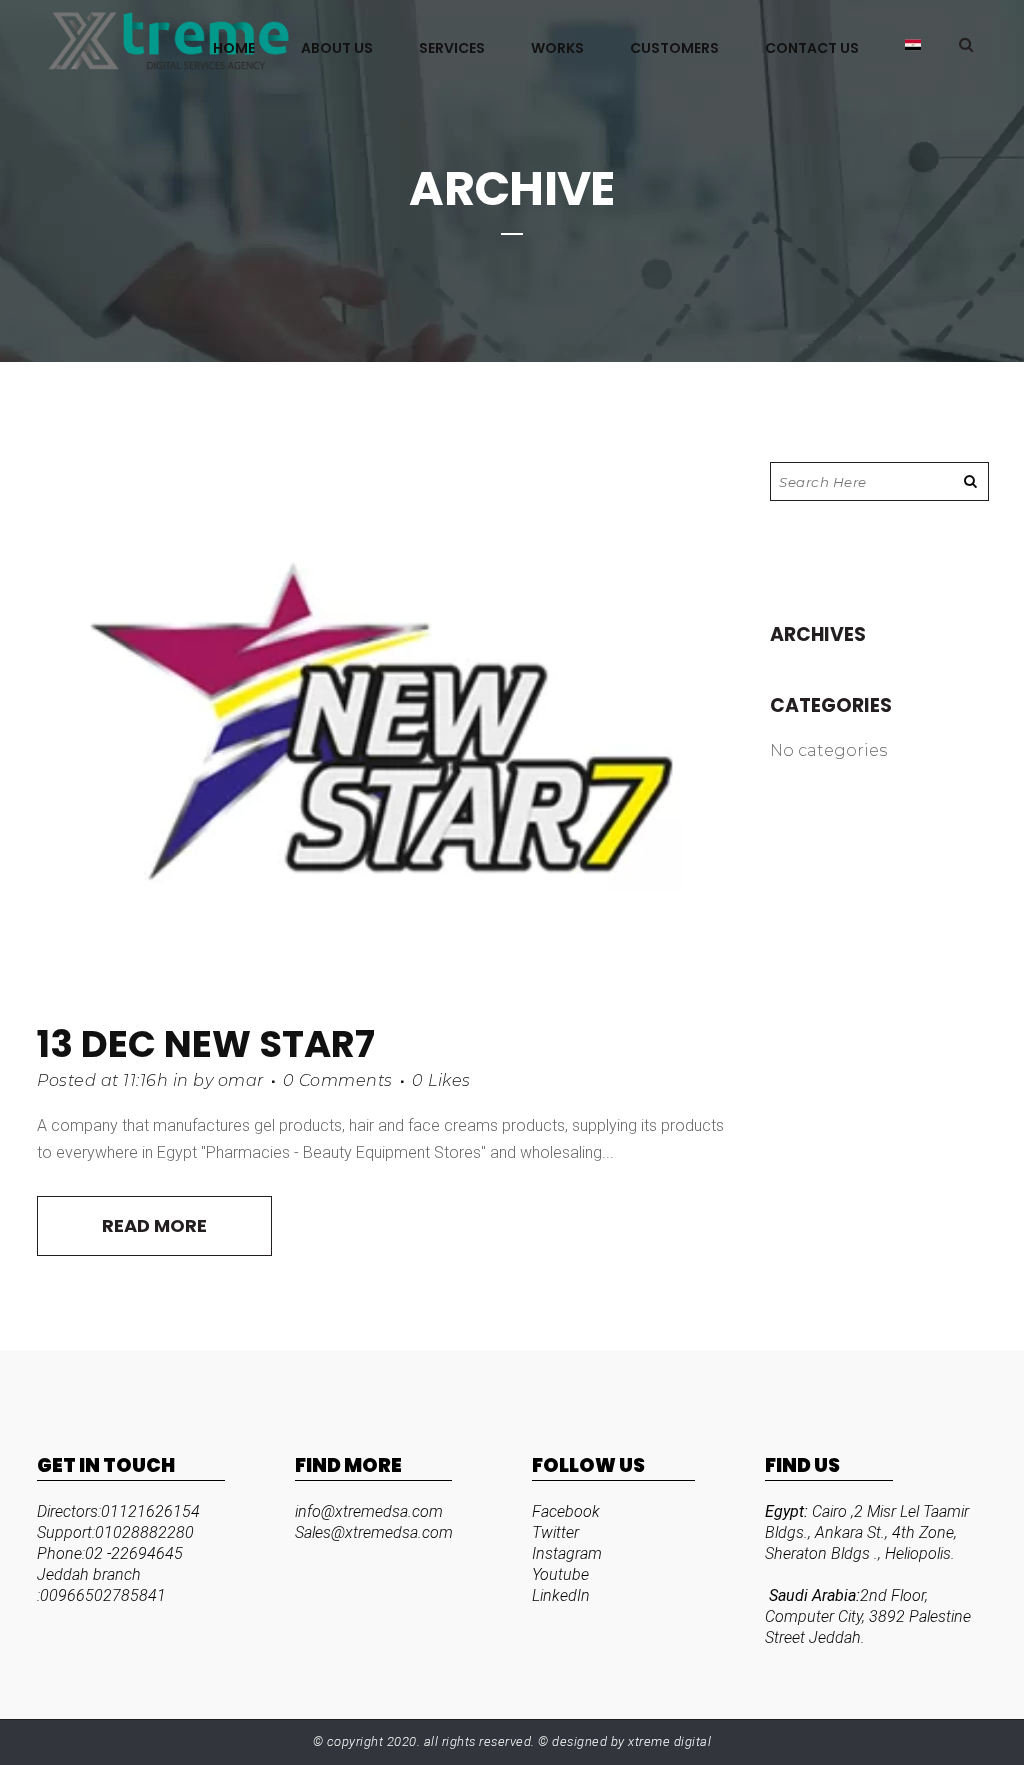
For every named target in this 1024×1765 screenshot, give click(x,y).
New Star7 (269, 1044)
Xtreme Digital (668, 1741)
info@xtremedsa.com (369, 1511)
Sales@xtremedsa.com (374, 1532)
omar (241, 1080)
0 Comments (338, 1080)
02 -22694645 (134, 1553)
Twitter (555, 1532)
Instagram (567, 1553)
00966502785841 (103, 1595)
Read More (154, 1225)
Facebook (566, 1511)
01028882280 (144, 1532)
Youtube (560, 1574)
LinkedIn (561, 1595)
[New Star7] (383, 730)
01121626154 (150, 1511)
